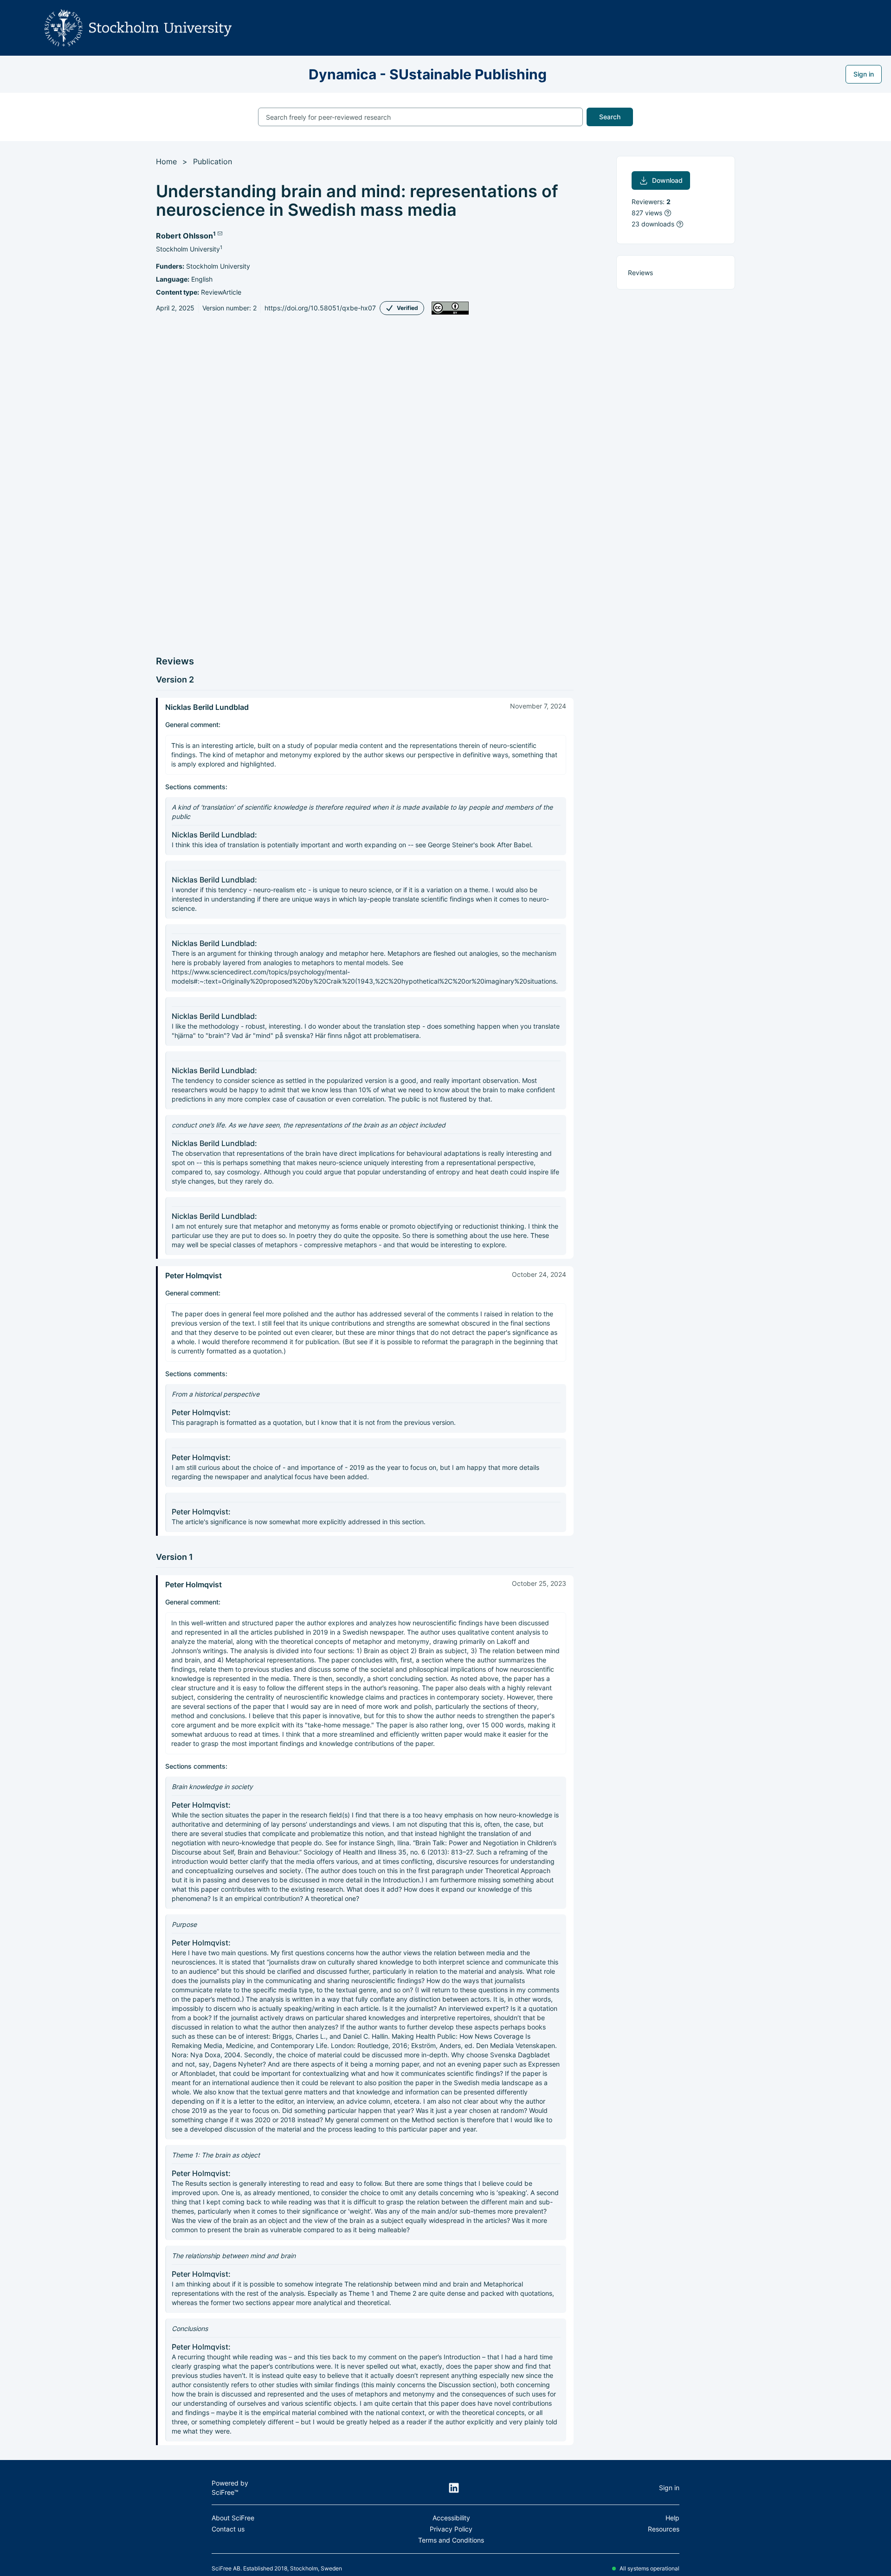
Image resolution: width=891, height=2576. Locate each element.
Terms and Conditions (451, 2540)
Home (166, 161)
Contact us (228, 2529)
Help (672, 2518)
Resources (664, 2529)
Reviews (640, 273)
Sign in (864, 74)
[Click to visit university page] (141, 28)
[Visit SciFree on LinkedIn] (454, 2488)
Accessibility (451, 2518)
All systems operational (649, 2568)
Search (610, 117)
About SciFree (233, 2518)
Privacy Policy (451, 2529)
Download (667, 180)
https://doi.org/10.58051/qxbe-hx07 (320, 308)
